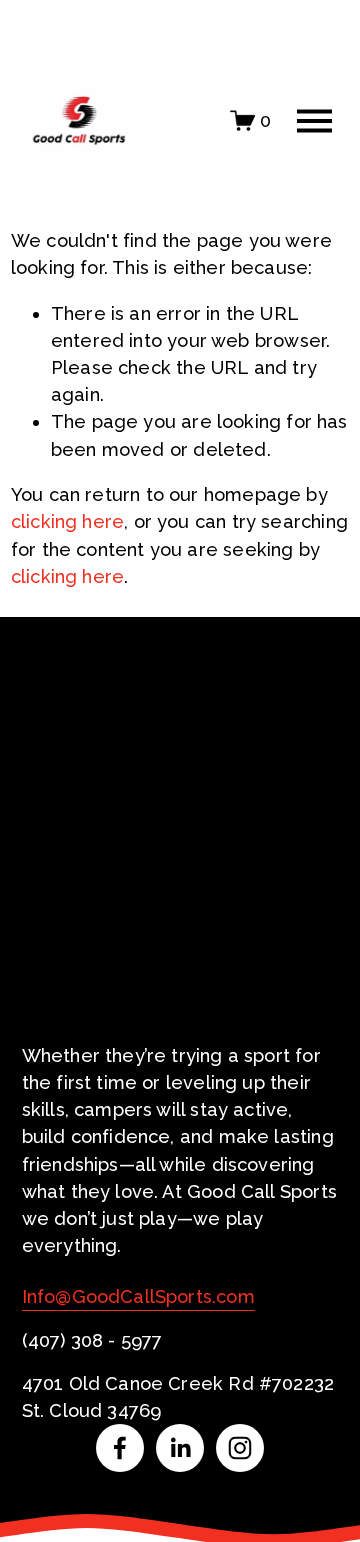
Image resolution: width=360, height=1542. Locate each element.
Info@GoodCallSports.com (138, 1296)
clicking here (67, 521)
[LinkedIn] (180, 1448)
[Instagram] (240, 1448)
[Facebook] (120, 1448)
